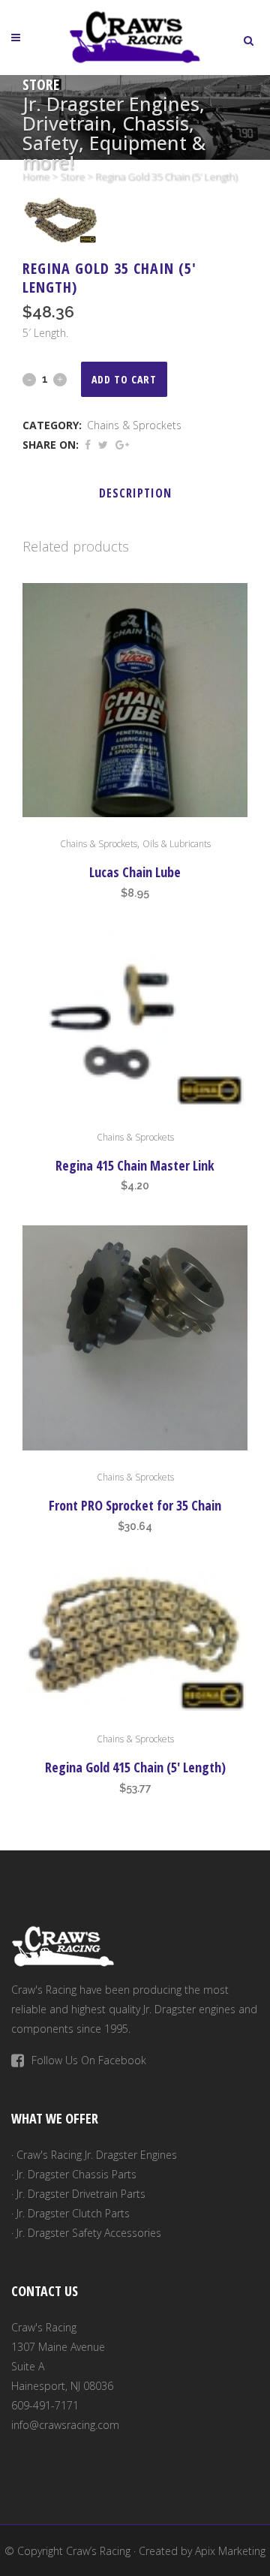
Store (72, 176)
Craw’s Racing (98, 2551)
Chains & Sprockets (134, 425)
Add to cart (124, 379)
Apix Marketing (230, 2551)
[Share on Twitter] (103, 445)
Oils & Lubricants (177, 844)
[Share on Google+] (122, 445)
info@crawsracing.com (65, 2425)
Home (36, 176)
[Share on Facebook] (88, 445)
